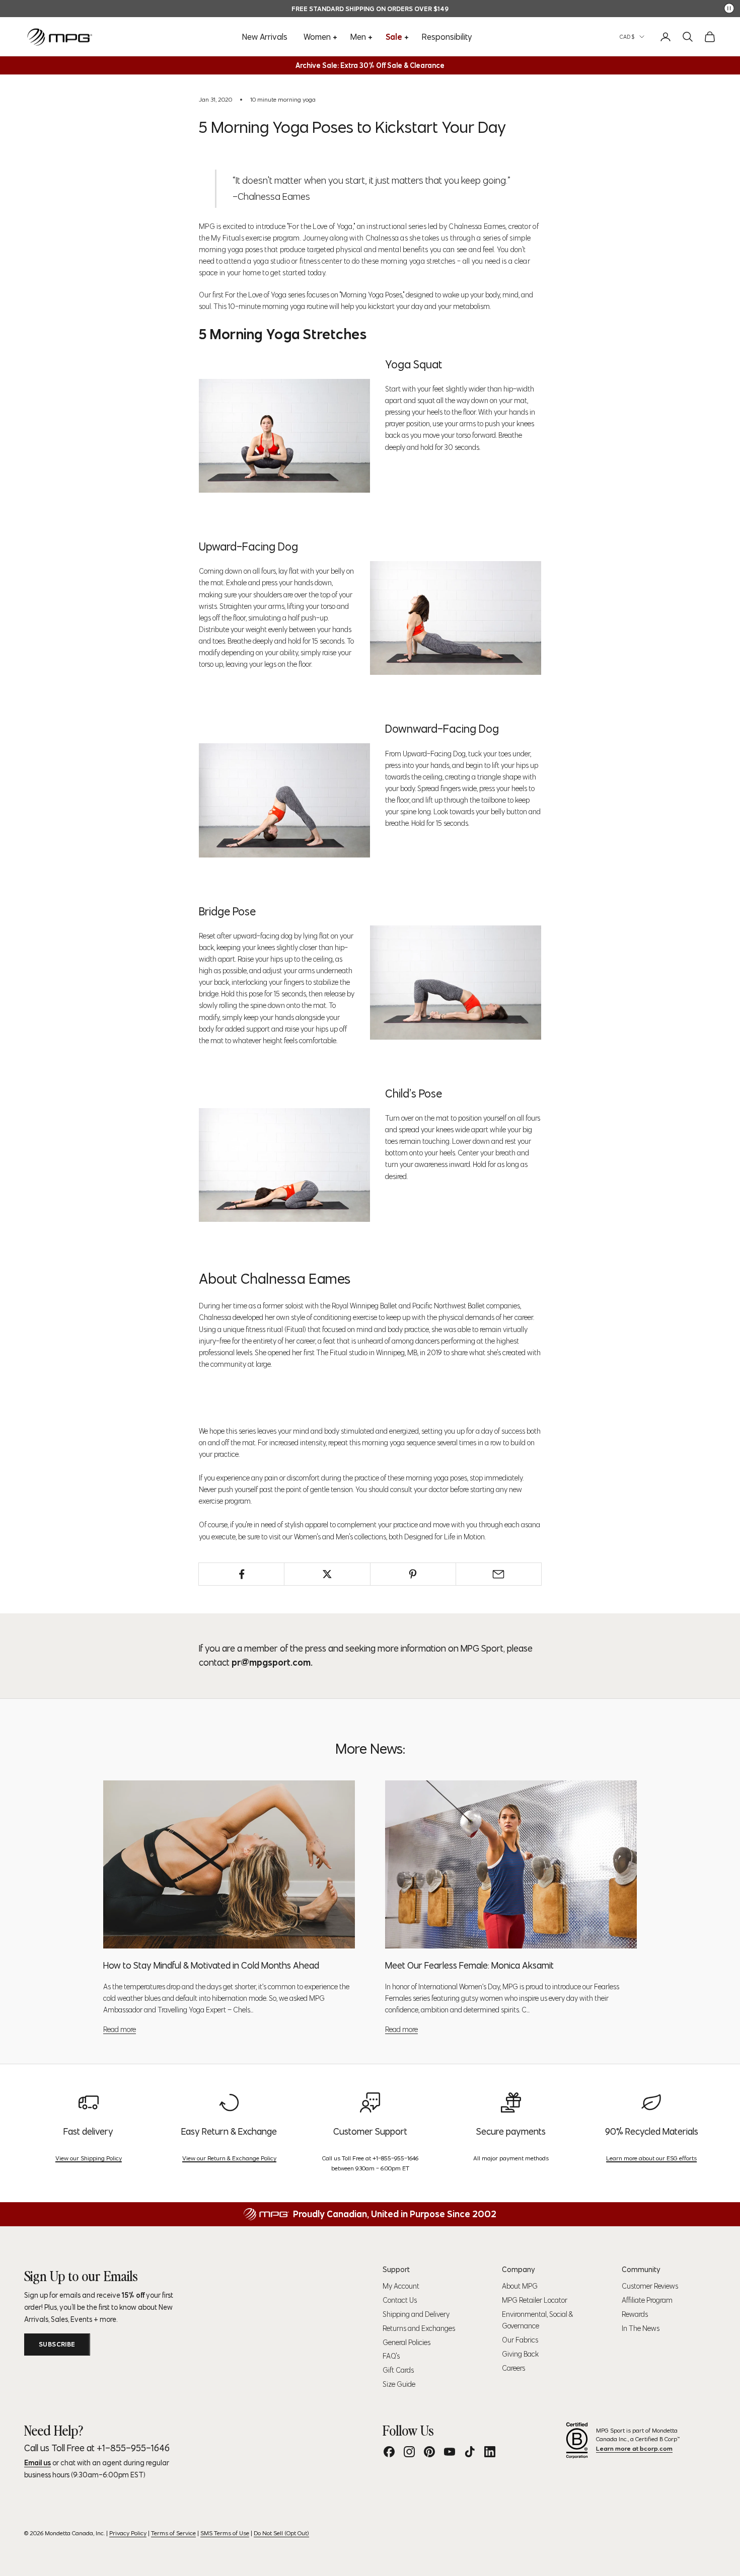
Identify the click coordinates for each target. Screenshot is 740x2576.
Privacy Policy (128, 2533)
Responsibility (447, 37)
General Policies (406, 2343)
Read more (120, 2029)
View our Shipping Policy (89, 2158)
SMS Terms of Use (225, 2533)
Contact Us (400, 2300)
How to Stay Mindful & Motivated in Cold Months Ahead (211, 1965)
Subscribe (57, 2344)
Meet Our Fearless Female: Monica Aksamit (469, 1965)
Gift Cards (398, 2370)
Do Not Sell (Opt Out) (281, 2533)
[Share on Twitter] (327, 1574)
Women (317, 37)
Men (358, 37)
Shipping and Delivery (416, 2314)
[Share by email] (499, 1574)
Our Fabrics (520, 2340)
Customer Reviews (650, 2286)
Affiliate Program (647, 2300)
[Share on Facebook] (241, 1574)
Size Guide (399, 2384)
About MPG (520, 2286)
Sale (394, 37)
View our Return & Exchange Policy (229, 2158)
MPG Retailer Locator (535, 2300)
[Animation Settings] (729, 8)
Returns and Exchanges (419, 2328)
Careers (513, 2368)
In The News (641, 2328)
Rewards (635, 2314)
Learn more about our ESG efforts (651, 2158)
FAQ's (391, 2356)
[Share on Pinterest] (413, 1574)
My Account (401, 2286)
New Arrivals (265, 37)
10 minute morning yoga (283, 99)
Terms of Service (173, 2533)
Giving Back (520, 2354)
